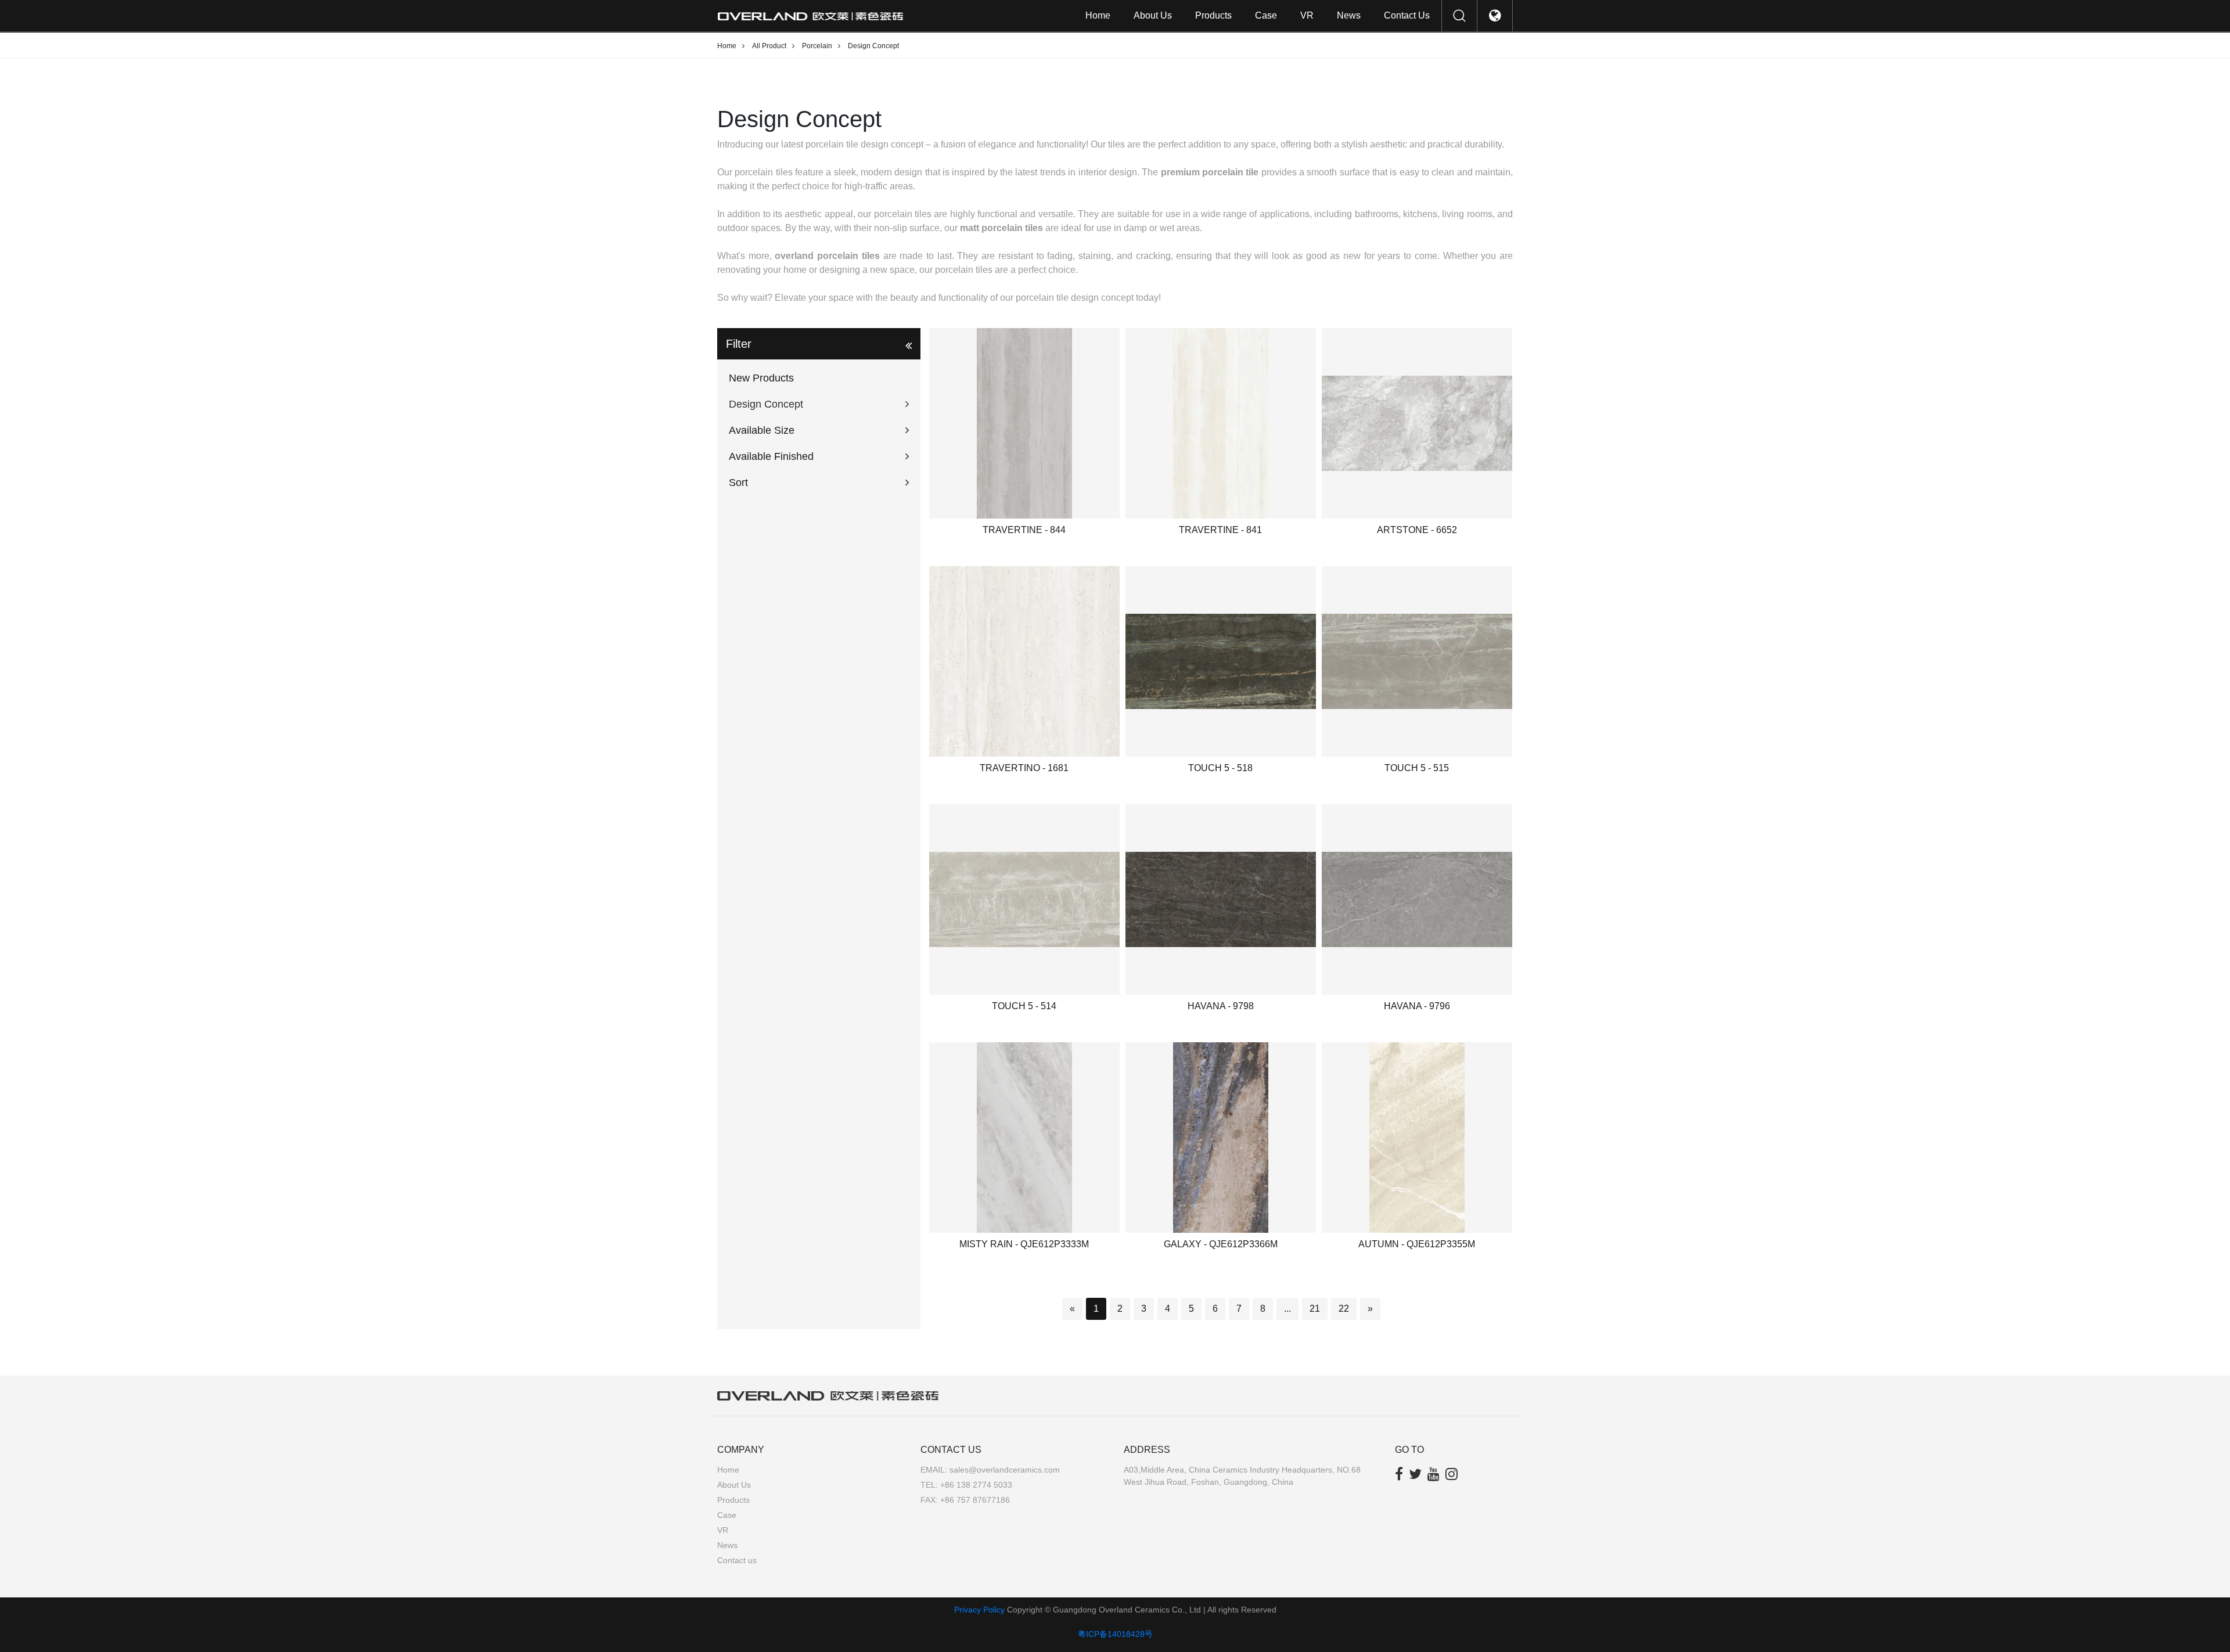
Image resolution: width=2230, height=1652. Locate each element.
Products (1213, 15)
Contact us (1407, 15)
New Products (761, 378)
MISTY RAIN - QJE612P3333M (1024, 1244)
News (1349, 15)
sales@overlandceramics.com (1005, 1470)
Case (1266, 15)
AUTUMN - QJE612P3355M (1417, 1244)
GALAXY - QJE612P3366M (1221, 1244)
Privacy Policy (979, 1610)
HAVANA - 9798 (1221, 1006)
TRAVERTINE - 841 (1220, 530)
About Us (1153, 15)
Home (1098, 15)
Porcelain (817, 46)
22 (1344, 1309)
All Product (769, 46)
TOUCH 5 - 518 (1220, 768)
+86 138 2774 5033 (976, 1485)
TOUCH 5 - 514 (1024, 1006)
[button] (819, 404)
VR (1307, 15)
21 (1315, 1309)
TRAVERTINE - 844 (1024, 530)
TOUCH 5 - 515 (1417, 768)
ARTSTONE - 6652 (1417, 530)
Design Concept (873, 46)
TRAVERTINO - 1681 (1024, 768)
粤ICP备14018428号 (1115, 1634)
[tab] (819, 378)
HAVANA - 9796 (1417, 1006)
